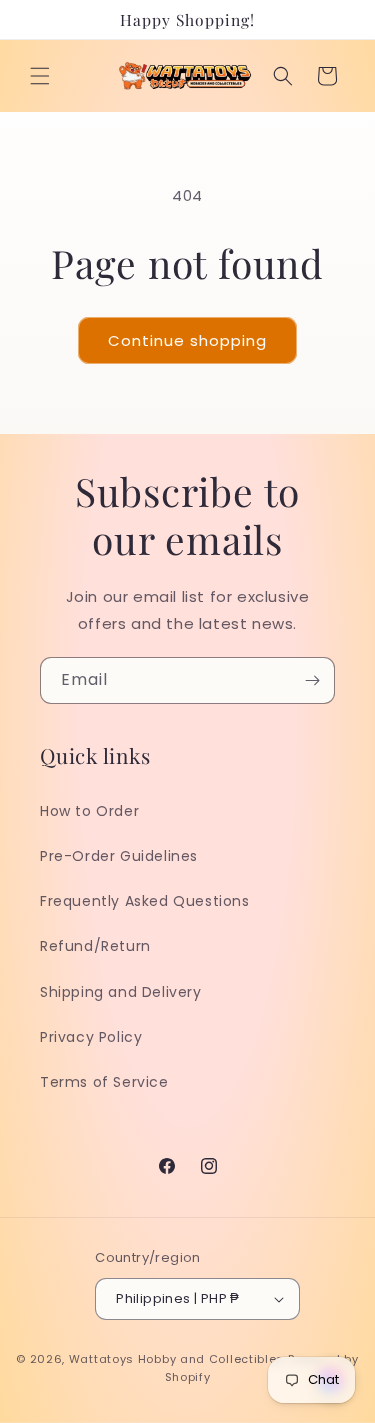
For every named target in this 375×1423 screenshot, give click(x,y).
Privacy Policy (91, 1037)
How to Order (89, 811)
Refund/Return (95, 946)
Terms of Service (104, 1082)
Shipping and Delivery (121, 992)
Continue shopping (187, 340)
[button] (40, 76)
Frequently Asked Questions (145, 901)
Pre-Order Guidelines (119, 856)
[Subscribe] (312, 680)
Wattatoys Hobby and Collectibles (176, 1359)
